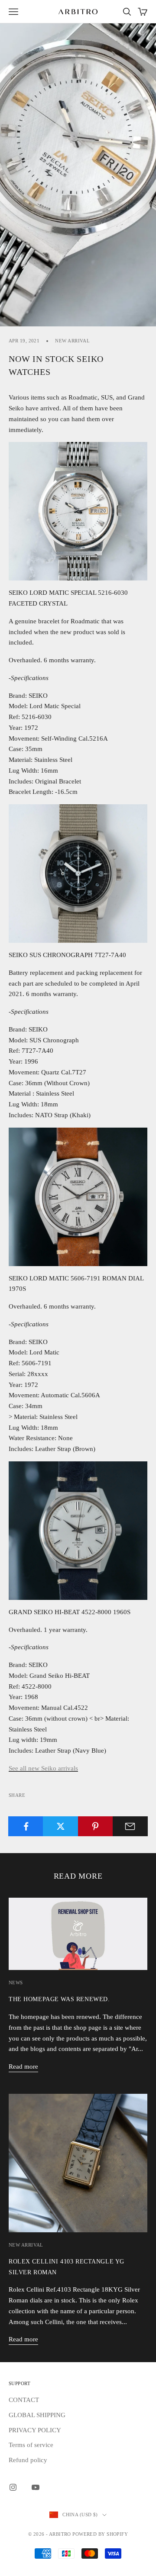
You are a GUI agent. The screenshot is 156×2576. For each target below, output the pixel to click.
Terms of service (31, 2445)
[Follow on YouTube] (36, 2487)
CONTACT (24, 2400)
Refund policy (28, 2460)
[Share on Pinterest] (96, 1826)
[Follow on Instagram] (13, 2487)
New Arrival (72, 341)
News (16, 1983)
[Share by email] (130, 1826)
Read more (23, 2067)
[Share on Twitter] (60, 1826)
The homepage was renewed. (59, 1999)
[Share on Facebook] (26, 1826)
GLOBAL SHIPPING (37, 2415)
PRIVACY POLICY (35, 2430)
